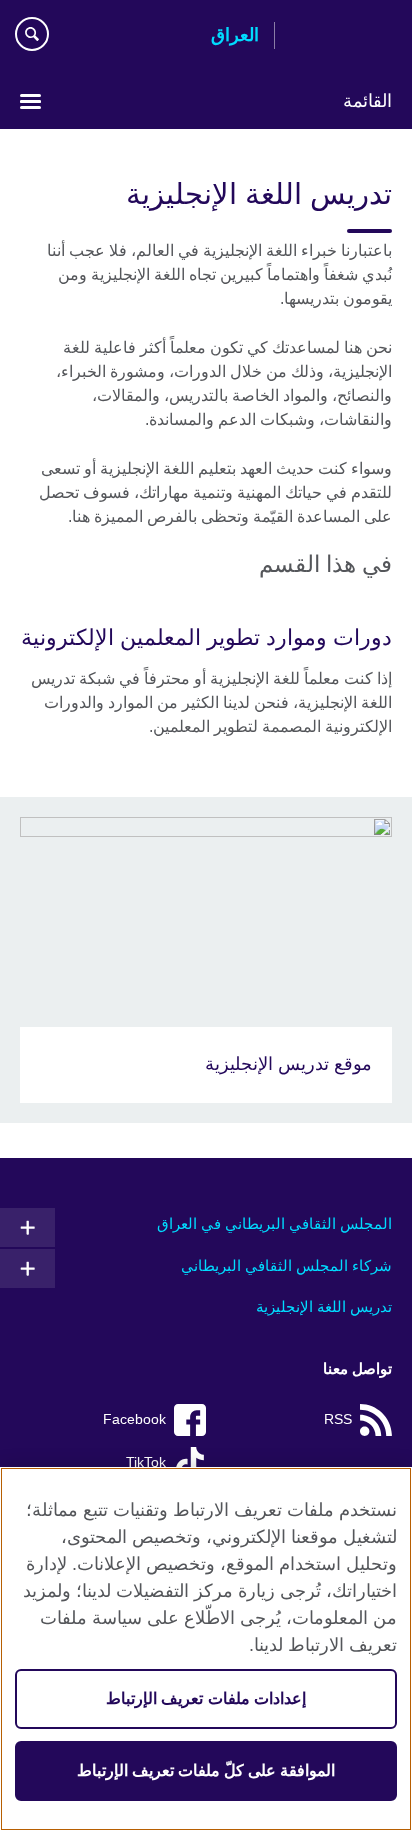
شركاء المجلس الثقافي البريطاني (286, 1265)
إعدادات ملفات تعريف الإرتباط (205, 1698)
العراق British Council (341, 37)
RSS (338, 1419)
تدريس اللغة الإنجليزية (324, 1306)
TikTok (146, 1462)
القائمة (367, 101)
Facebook (134, 1419)
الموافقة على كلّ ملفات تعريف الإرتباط (206, 1770)
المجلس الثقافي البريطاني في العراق (274, 1223)
